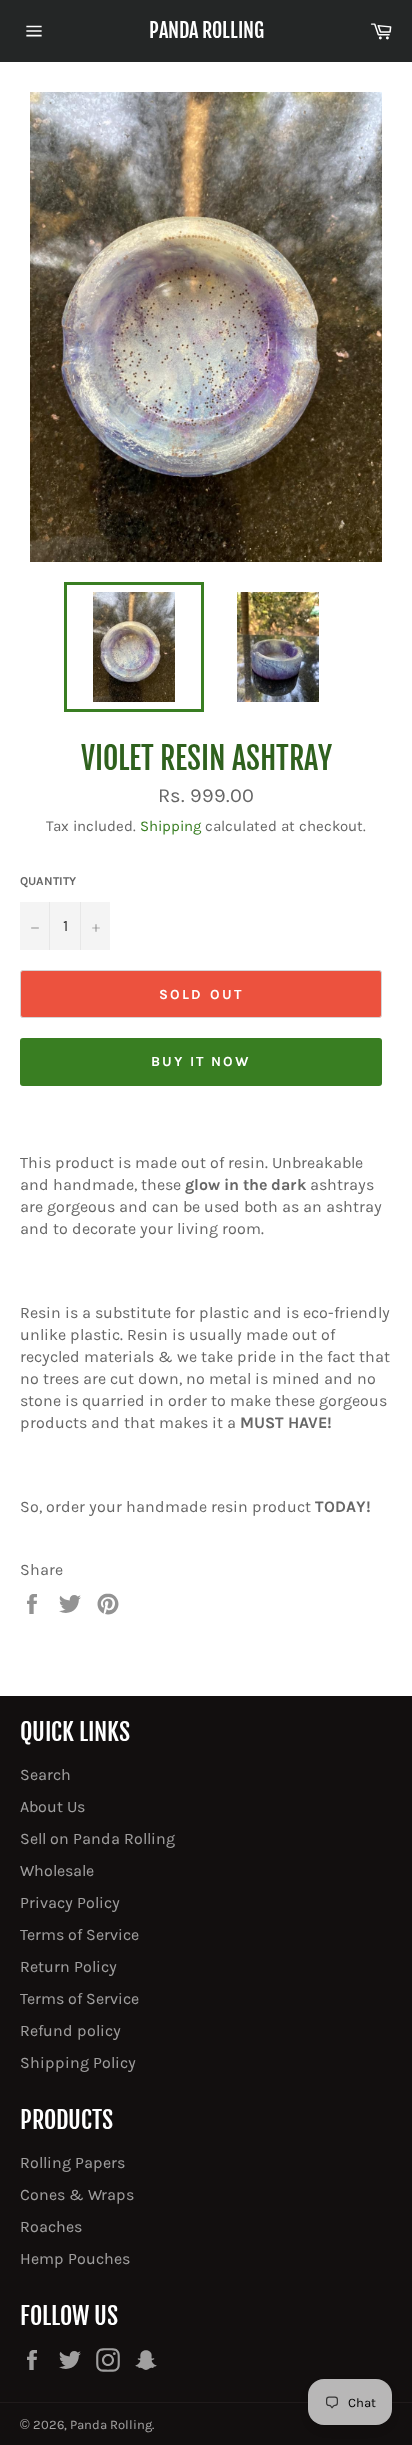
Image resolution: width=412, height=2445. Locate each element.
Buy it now (201, 1061)
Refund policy (70, 2030)
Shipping (170, 826)
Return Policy (68, 1966)
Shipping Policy (78, 2062)
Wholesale (57, 1870)
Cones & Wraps (77, 2194)
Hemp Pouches (75, 2258)
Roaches (51, 2226)
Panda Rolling (206, 30)
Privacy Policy (70, 1902)
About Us (52, 1806)
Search (45, 1774)
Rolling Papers (72, 2162)
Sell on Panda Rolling (97, 1838)
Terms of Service (79, 1934)
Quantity (48, 881)
